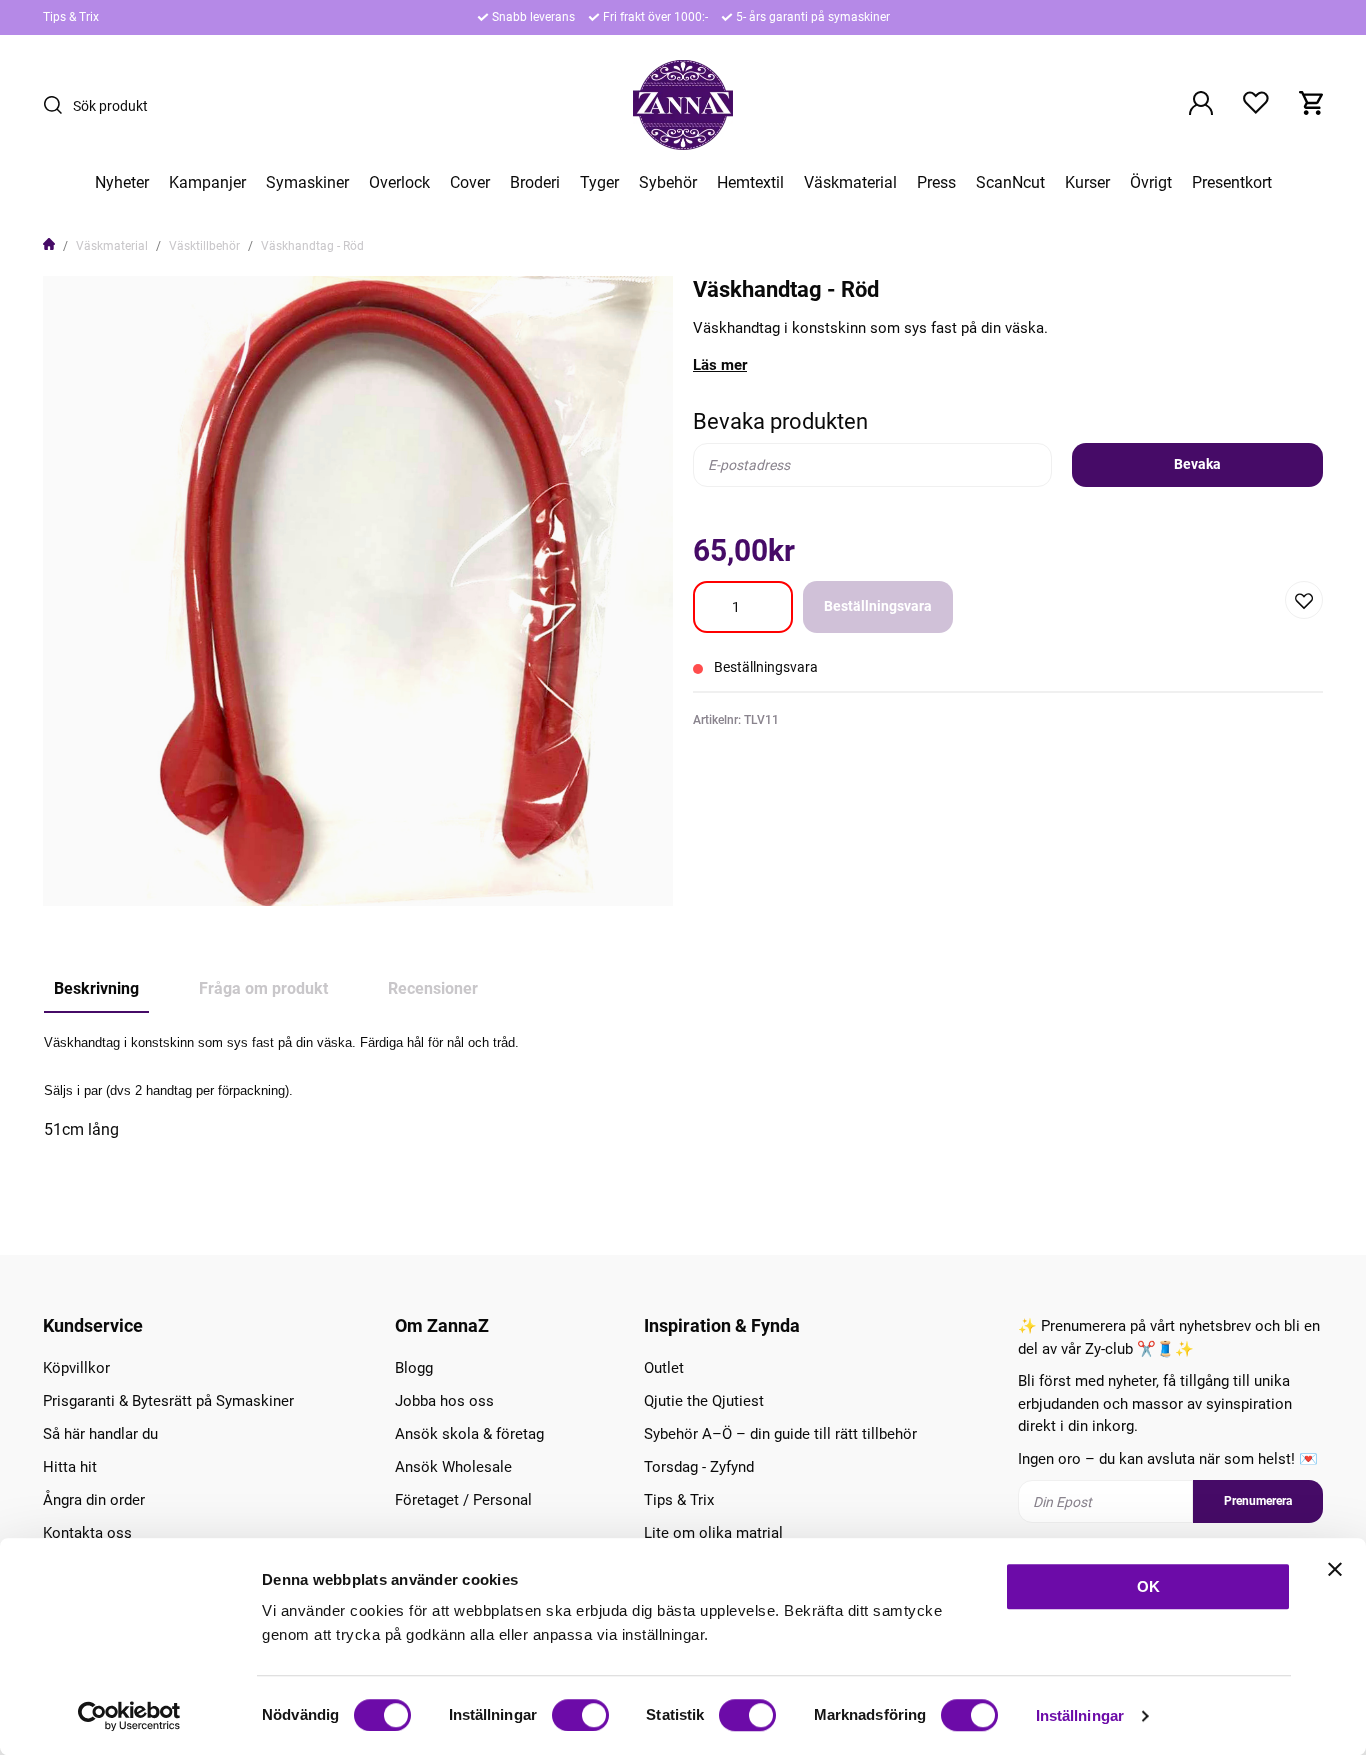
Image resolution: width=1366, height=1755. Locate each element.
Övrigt (1151, 183)
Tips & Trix (71, 17)
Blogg (414, 1368)
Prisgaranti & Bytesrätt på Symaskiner (168, 1401)
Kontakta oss (87, 1533)
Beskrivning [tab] (96, 988)
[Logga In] (1201, 105)
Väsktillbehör (204, 246)
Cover (470, 183)
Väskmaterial (850, 183)
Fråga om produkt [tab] (263, 988)
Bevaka (1197, 464)
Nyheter (122, 183)
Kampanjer (207, 183)
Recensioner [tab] (433, 988)
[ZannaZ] (683, 105)
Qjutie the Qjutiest (704, 1401)
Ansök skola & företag (469, 1434)
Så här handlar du (100, 1434)
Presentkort (1232, 183)
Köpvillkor (76, 1368)
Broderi (535, 183)
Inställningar (1080, 1715)
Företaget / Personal (463, 1500)
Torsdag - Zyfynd (699, 1467)
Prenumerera (1258, 1501)
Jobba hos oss (444, 1401)
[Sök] (58, 105)
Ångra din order (94, 1500)
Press (936, 183)
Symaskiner (307, 183)
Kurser (1087, 183)
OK (1148, 1586)
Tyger (599, 183)
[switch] (580, 1715)
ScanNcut (1010, 183)
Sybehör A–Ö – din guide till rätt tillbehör (780, 1434)
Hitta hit (70, 1467)
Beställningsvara (878, 606)
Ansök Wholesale (453, 1467)
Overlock (399, 183)
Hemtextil (750, 183)
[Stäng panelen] (1335, 1569)
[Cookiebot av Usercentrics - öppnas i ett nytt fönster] (129, 1716)
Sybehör (668, 183)
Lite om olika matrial (713, 1533)
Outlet (664, 1368)
